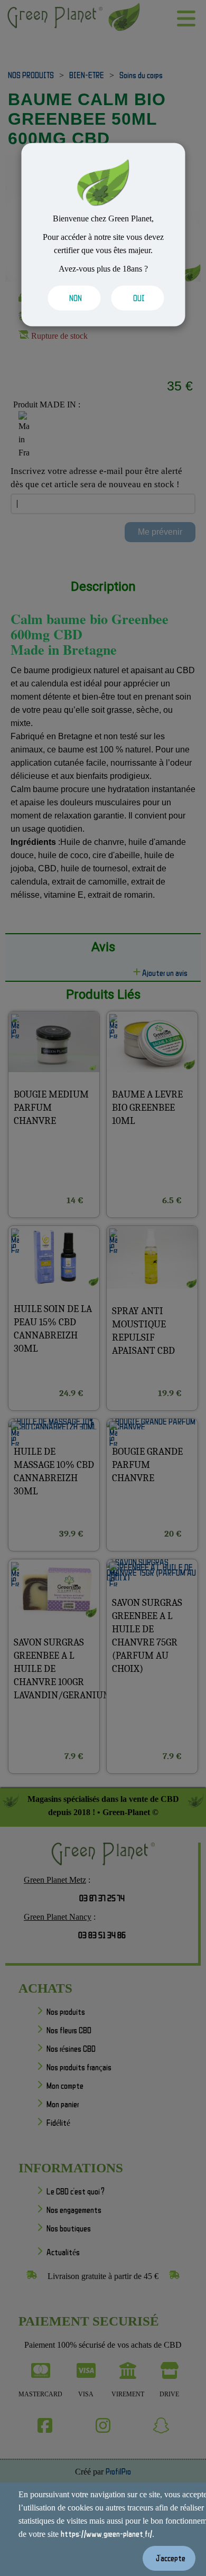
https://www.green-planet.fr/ (106, 2534)
